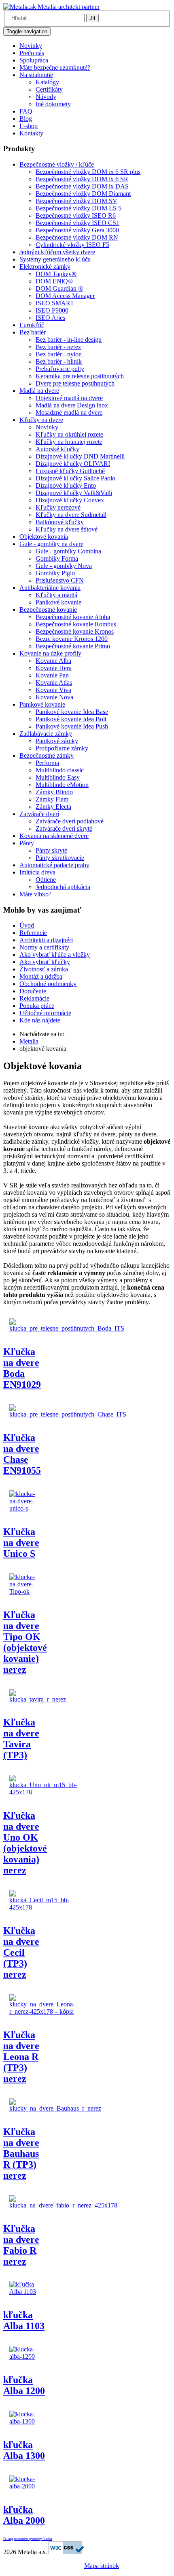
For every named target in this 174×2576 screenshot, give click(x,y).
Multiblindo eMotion (62, 785)
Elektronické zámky (45, 267)
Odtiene (46, 880)
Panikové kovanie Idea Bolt (71, 719)
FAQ (26, 111)
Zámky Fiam (52, 799)
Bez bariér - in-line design (69, 340)
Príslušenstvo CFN (60, 580)
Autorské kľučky (57, 449)
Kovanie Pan (52, 675)
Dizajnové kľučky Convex (70, 500)
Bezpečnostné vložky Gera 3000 (77, 230)
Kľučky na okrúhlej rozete (69, 434)
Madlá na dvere (39, 391)
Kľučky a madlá (56, 595)
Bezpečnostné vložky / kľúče (57, 164)
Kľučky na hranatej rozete (69, 442)
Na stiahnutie (36, 75)
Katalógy (47, 82)
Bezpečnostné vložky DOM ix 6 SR (82, 179)
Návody (46, 97)
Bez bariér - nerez (58, 347)
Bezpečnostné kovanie (48, 610)
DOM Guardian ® (59, 288)
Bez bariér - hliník (59, 361)
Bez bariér (33, 332)
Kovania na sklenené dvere (54, 836)
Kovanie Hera (54, 668)
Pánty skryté (51, 850)
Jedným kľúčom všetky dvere (57, 252)
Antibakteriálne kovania (50, 588)
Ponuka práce (37, 1006)
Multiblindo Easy (58, 777)
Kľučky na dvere (41, 420)
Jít (92, 18)
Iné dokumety (53, 104)
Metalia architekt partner (68, 7)
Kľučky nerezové (58, 507)
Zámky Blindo (54, 792)
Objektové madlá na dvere (69, 398)
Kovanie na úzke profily (50, 653)
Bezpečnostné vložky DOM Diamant (83, 194)
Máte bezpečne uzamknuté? (55, 68)
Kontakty (31, 133)
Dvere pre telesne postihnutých (75, 383)
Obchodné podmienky (48, 984)
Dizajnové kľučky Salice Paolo (75, 478)
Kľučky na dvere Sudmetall (71, 515)
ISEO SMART (55, 303)
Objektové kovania (44, 537)
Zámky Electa (53, 807)
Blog (26, 119)
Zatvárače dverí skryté (64, 828)
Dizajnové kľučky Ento (66, 485)
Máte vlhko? (35, 894)
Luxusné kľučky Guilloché (70, 471)
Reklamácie (34, 998)
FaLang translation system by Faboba (28, 2539)
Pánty (27, 843)
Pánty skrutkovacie (60, 858)
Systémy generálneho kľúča (55, 259)
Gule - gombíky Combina (68, 551)
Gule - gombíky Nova (64, 566)
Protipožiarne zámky (62, 748)
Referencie (33, 933)
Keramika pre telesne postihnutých (80, 376)
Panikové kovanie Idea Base (72, 712)
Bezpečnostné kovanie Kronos (75, 631)
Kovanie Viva (53, 690)
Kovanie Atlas (54, 683)
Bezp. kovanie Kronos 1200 (72, 639)
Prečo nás (32, 53)
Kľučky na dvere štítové (67, 529)
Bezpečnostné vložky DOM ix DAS (82, 186)
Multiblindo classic (60, 770)
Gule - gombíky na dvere (51, 544)
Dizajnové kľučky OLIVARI (73, 464)
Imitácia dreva (37, 872)
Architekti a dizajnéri (46, 940)
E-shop (29, 126)
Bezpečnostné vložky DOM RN (77, 237)
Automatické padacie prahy (54, 865)
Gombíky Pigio (55, 573)
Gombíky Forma (57, 558)
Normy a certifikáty (44, 947)
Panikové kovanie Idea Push (72, 726)
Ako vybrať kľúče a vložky (55, 955)
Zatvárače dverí (39, 814)
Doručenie (33, 991)
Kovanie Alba (53, 661)
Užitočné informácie (45, 1013)
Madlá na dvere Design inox (72, 405)
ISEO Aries (50, 318)
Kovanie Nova (54, 697)
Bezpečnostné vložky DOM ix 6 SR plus (88, 172)
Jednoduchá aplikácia (63, 887)
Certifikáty (49, 89)
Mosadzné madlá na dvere (69, 413)
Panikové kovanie (58, 602)
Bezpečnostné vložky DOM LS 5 (79, 208)
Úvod (27, 925)
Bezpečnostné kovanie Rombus (76, 624)
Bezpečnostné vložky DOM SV (76, 201)
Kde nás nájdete (40, 1020)
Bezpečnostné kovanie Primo (73, 646)
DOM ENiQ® (54, 281)
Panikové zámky (57, 741)
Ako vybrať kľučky (45, 962)
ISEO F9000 (52, 310)
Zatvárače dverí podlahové (70, 821)
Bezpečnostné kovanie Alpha (73, 617)
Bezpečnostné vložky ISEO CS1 (77, 223)
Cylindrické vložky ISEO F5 (72, 245)
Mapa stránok (102, 2566)
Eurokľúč (32, 325)
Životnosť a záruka (44, 969)
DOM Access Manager (65, 296)
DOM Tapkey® (56, 274)
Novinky (31, 46)
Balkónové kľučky (60, 522)
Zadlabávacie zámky (46, 734)
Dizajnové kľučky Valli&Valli (74, 493)
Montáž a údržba (41, 976)
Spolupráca (34, 60)
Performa (47, 763)
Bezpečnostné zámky (47, 755)
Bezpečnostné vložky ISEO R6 (76, 215)
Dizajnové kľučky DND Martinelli (80, 456)
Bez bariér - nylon (59, 354)
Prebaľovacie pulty (60, 369)
